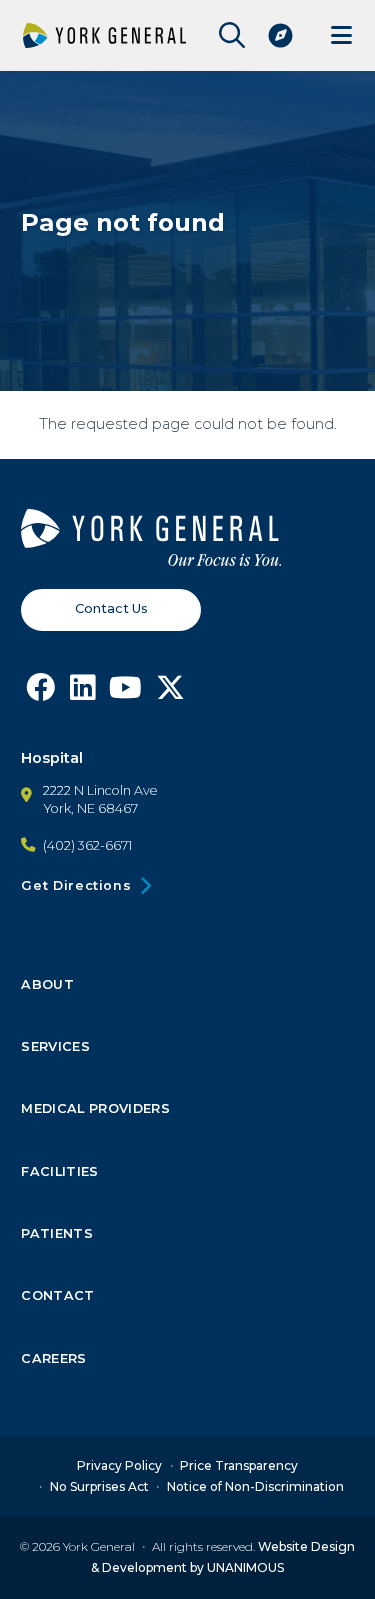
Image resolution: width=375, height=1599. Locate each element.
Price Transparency (239, 1465)
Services (55, 1047)
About (47, 985)
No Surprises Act (99, 1486)
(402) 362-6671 (87, 845)
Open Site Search (227, 35)
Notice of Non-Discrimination (255, 1486)
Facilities (59, 1172)
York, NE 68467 (90, 808)
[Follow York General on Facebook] (40, 693)
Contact (57, 1296)
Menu (341, 35)
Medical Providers (95, 1109)
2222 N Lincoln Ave (100, 790)
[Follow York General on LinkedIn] (82, 693)
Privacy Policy (119, 1465)
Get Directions (76, 885)
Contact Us (111, 608)
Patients (57, 1234)
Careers (53, 1359)
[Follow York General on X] (170, 693)
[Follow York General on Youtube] (125, 693)
